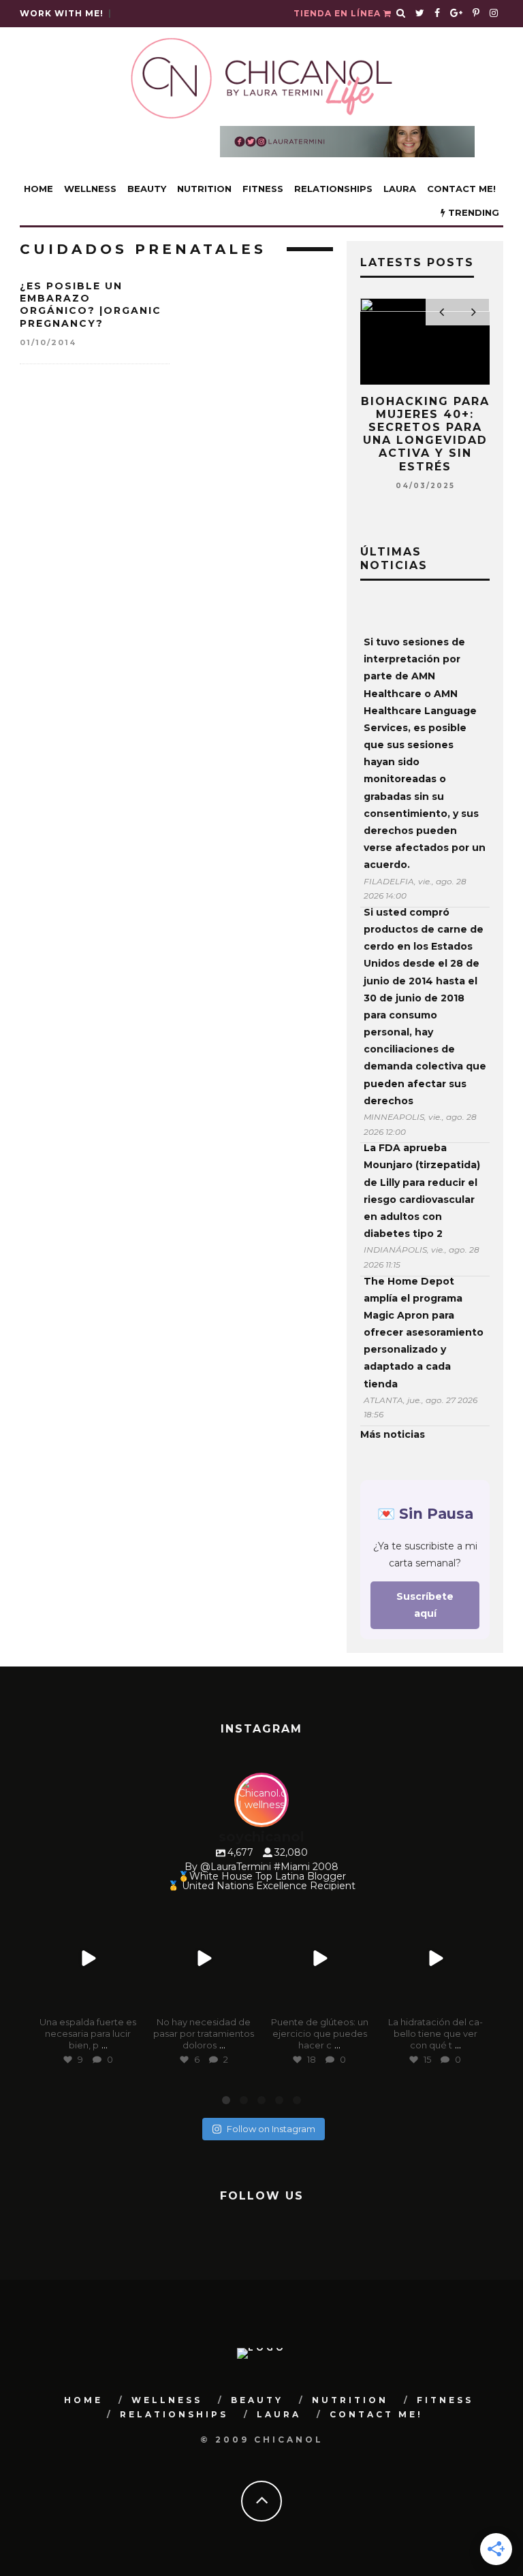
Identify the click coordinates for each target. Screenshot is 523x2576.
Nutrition (204, 189)
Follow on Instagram (271, 2129)
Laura (400, 189)
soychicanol (87, 1916)
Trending (472, 212)
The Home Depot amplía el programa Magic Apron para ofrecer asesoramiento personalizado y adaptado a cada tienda (424, 1333)
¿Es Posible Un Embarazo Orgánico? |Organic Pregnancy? (91, 305)
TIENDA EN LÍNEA (338, 13)
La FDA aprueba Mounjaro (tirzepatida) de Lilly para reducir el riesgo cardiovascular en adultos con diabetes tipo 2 (422, 1191)
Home (38, 189)
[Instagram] (129, 2000)
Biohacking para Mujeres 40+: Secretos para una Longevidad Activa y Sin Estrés (425, 434)
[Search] (401, 14)
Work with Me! (62, 13)
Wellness (90, 189)
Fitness (263, 189)
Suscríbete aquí (425, 1605)
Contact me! (461, 189)
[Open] (88, 1959)
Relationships (333, 189)
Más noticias (393, 1434)
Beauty (147, 189)
